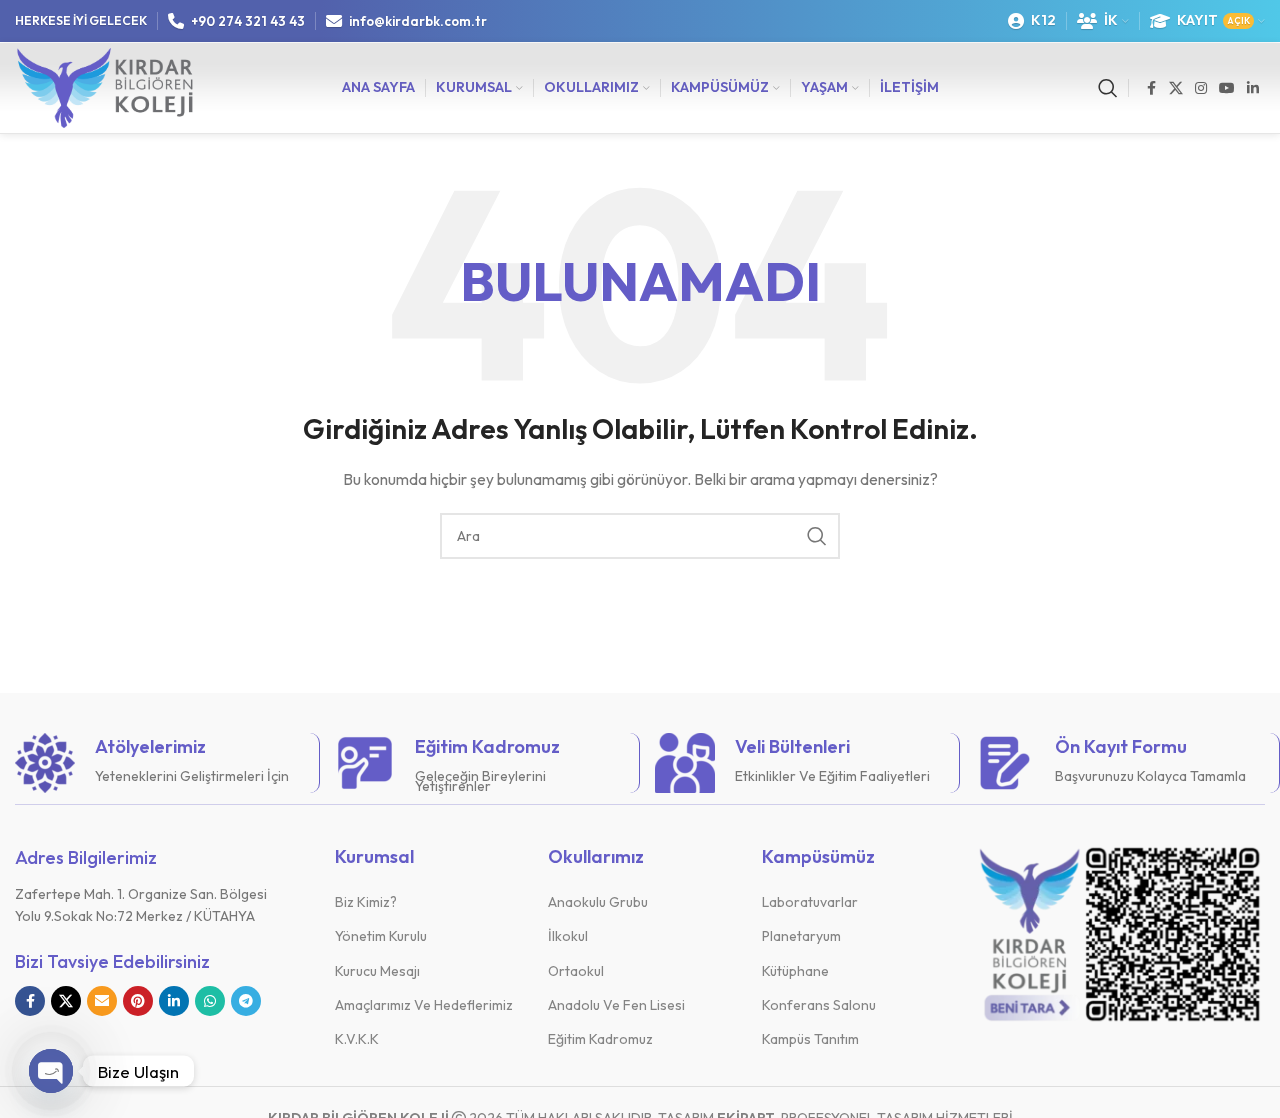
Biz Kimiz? (366, 902)
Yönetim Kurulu (381, 936)
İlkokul (568, 936)
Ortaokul (576, 971)
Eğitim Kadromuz (600, 1039)
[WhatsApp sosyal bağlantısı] (210, 1001)
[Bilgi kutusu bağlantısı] (159, 763)
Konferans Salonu (819, 1005)
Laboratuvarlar (810, 902)
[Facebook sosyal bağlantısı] (1151, 88)
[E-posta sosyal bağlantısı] (102, 1001)
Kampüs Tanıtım (810, 1039)
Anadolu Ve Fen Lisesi (616, 1005)
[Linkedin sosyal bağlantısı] (1253, 88)
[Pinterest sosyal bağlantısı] (138, 1001)
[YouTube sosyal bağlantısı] (1227, 88)
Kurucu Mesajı (377, 971)
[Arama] (1108, 88)
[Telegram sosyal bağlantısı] (246, 1001)
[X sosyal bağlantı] (1176, 88)
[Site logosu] (105, 86)
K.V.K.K (357, 1039)
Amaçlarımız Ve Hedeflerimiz (424, 1005)
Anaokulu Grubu (598, 902)
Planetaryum (801, 936)
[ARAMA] (817, 536)
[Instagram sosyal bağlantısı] (1201, 88)
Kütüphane (795, 971)
